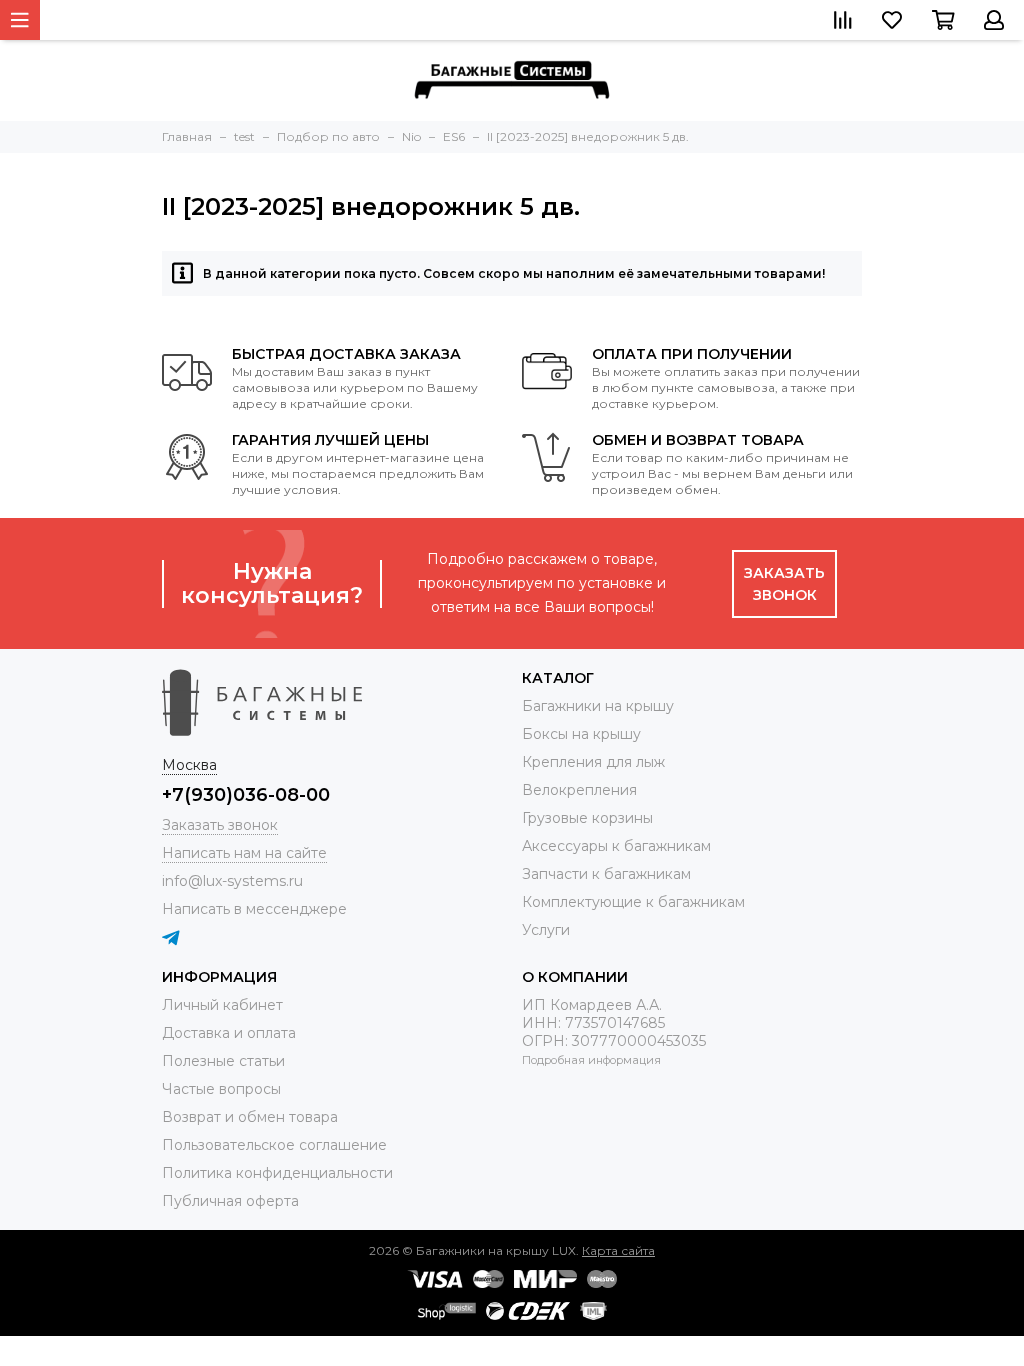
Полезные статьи (223, 1061)
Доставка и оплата (229, 1033)
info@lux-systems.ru (232, 881)
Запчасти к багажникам (606, 874)
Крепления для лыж (593, 762)
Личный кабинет (222, 1005)
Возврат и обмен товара (250, 1117)
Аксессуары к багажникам (616, 846)
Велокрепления (579, 790)
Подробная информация (591, 1060)
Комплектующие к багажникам (633, 902)
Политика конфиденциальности (277, 1173)
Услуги (546, 930)
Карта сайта (618, 1250)
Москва (189, 765)
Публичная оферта (230, 1201)
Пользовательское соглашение (274, 1145)
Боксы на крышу (581, 734)
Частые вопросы (221, 1089)
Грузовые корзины (587, 818)
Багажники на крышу (598, 706)
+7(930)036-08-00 (246, 795)
